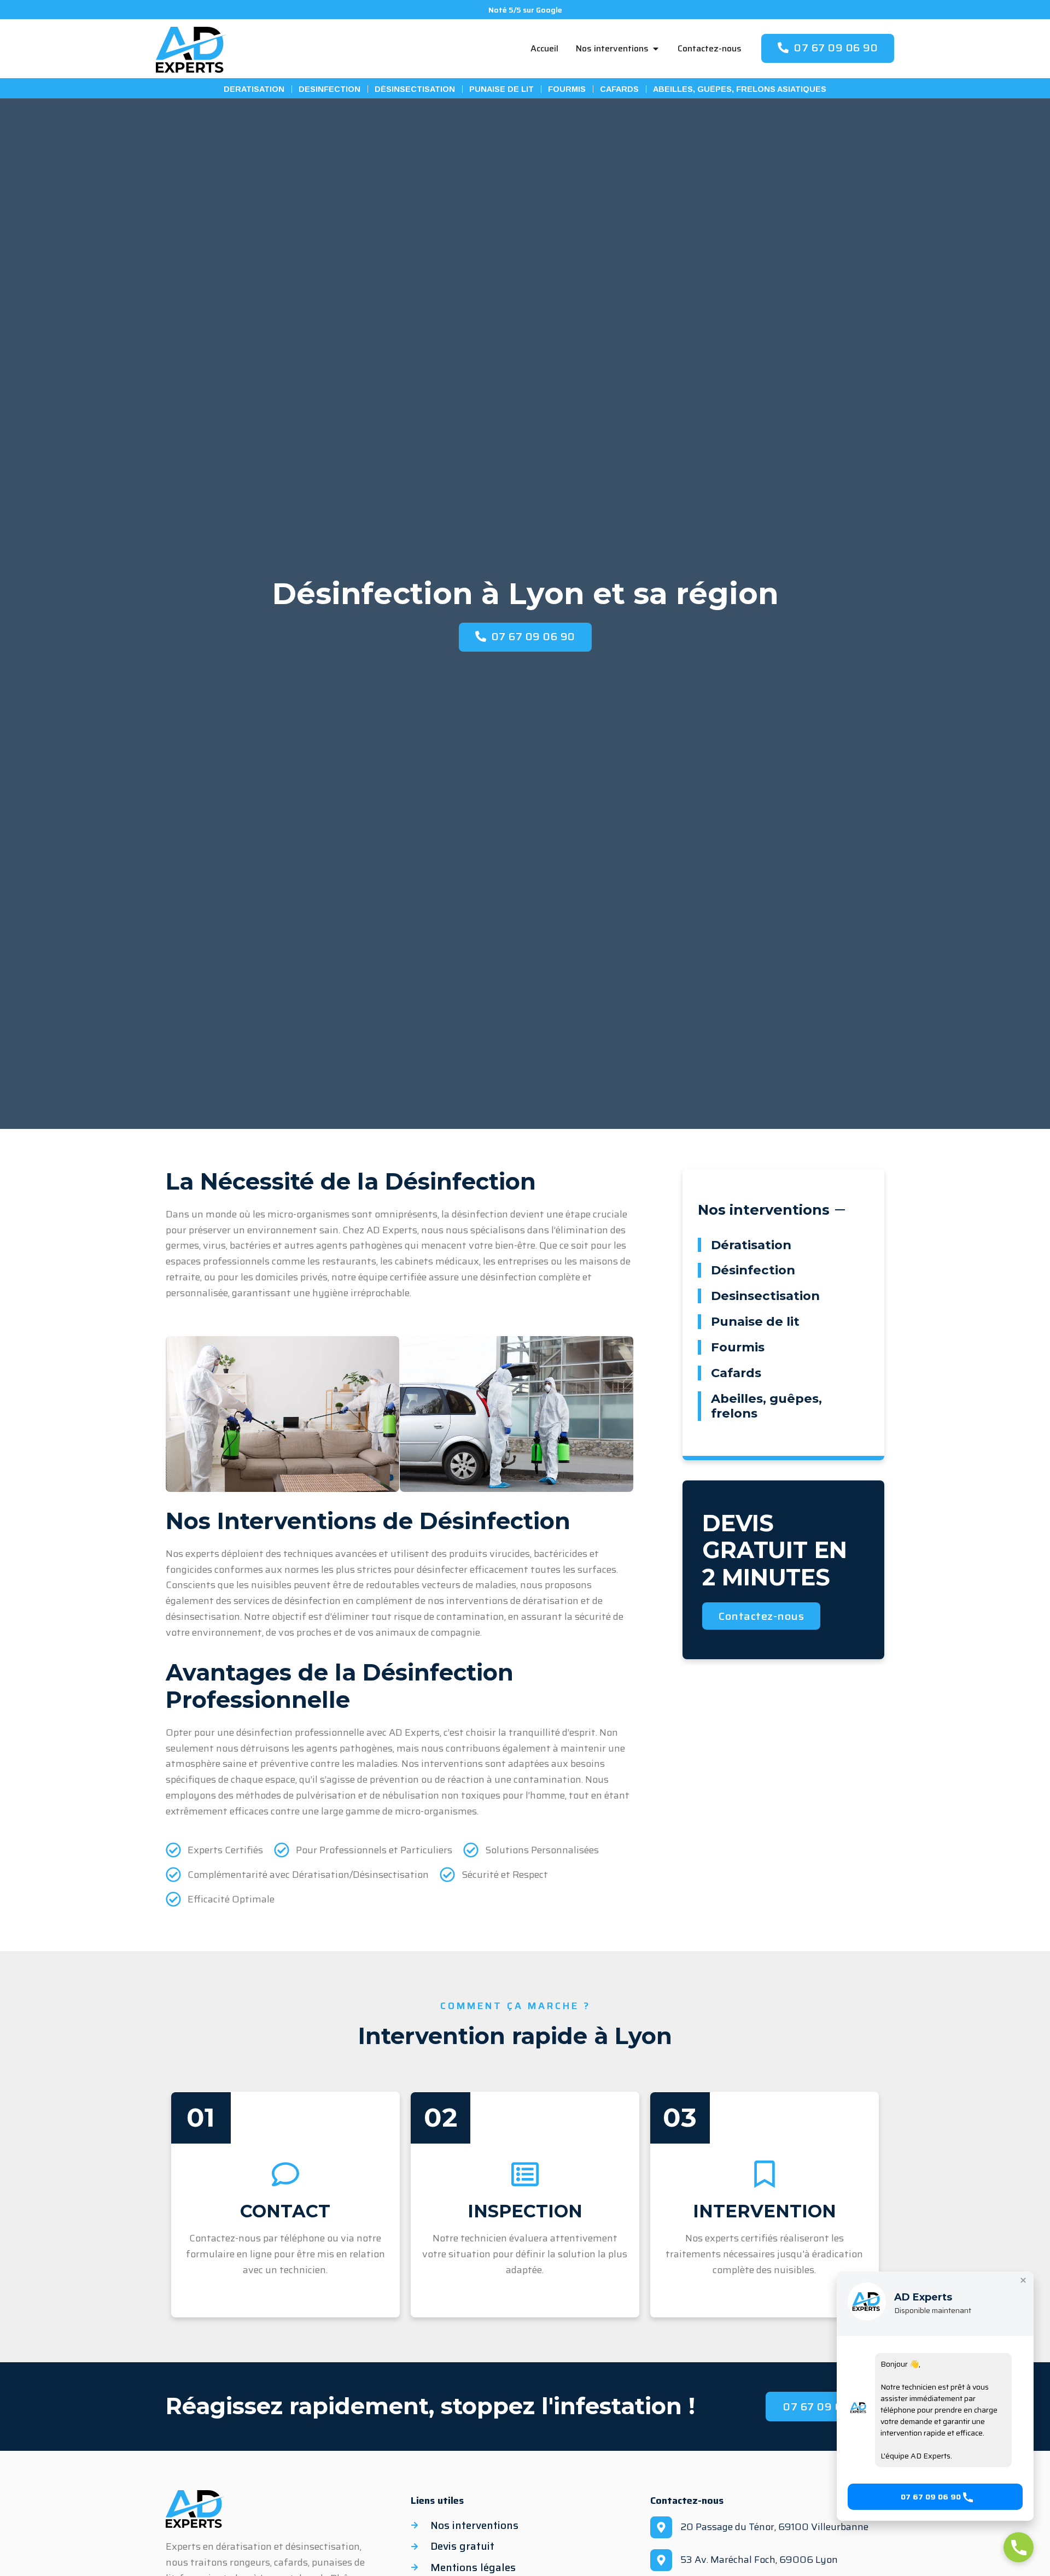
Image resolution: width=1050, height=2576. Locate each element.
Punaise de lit (755, 1321)
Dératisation (751, 1245)
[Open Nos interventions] (656, 49)
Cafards (736, 1373)
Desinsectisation (765, 1296)
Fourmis (738, 1347)
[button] (935, 2497)
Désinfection (753, 1270)
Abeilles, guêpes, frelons (766, 1406)
